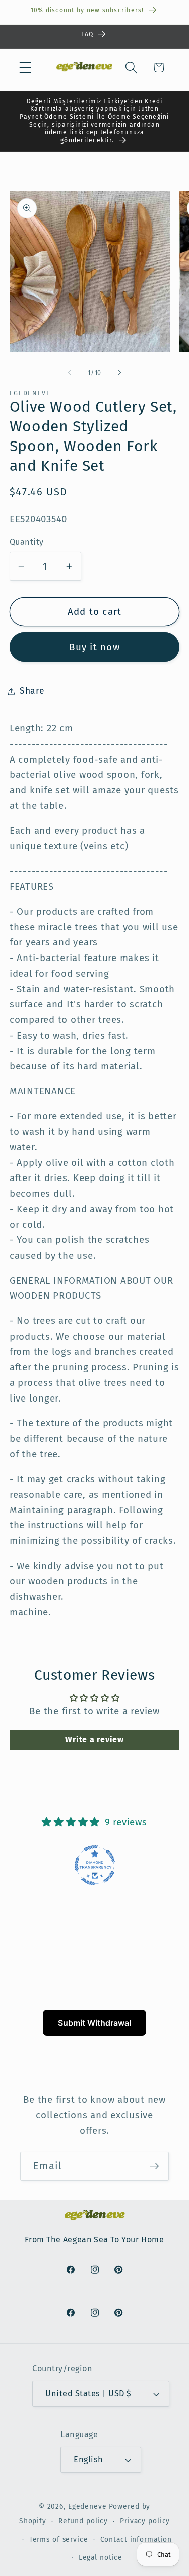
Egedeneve (87, 2506)
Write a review (94, 1740)
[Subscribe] (154, 2166)
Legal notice (101, 2558)
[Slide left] (70, 373)
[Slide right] (119, 373)
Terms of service (59, 2540)
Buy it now (94, 647)
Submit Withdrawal (94, 2023)
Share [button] (32, 691)
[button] (25, 68)
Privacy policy (145, 2521)
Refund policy (83, 2521)
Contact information (136, 2540)
